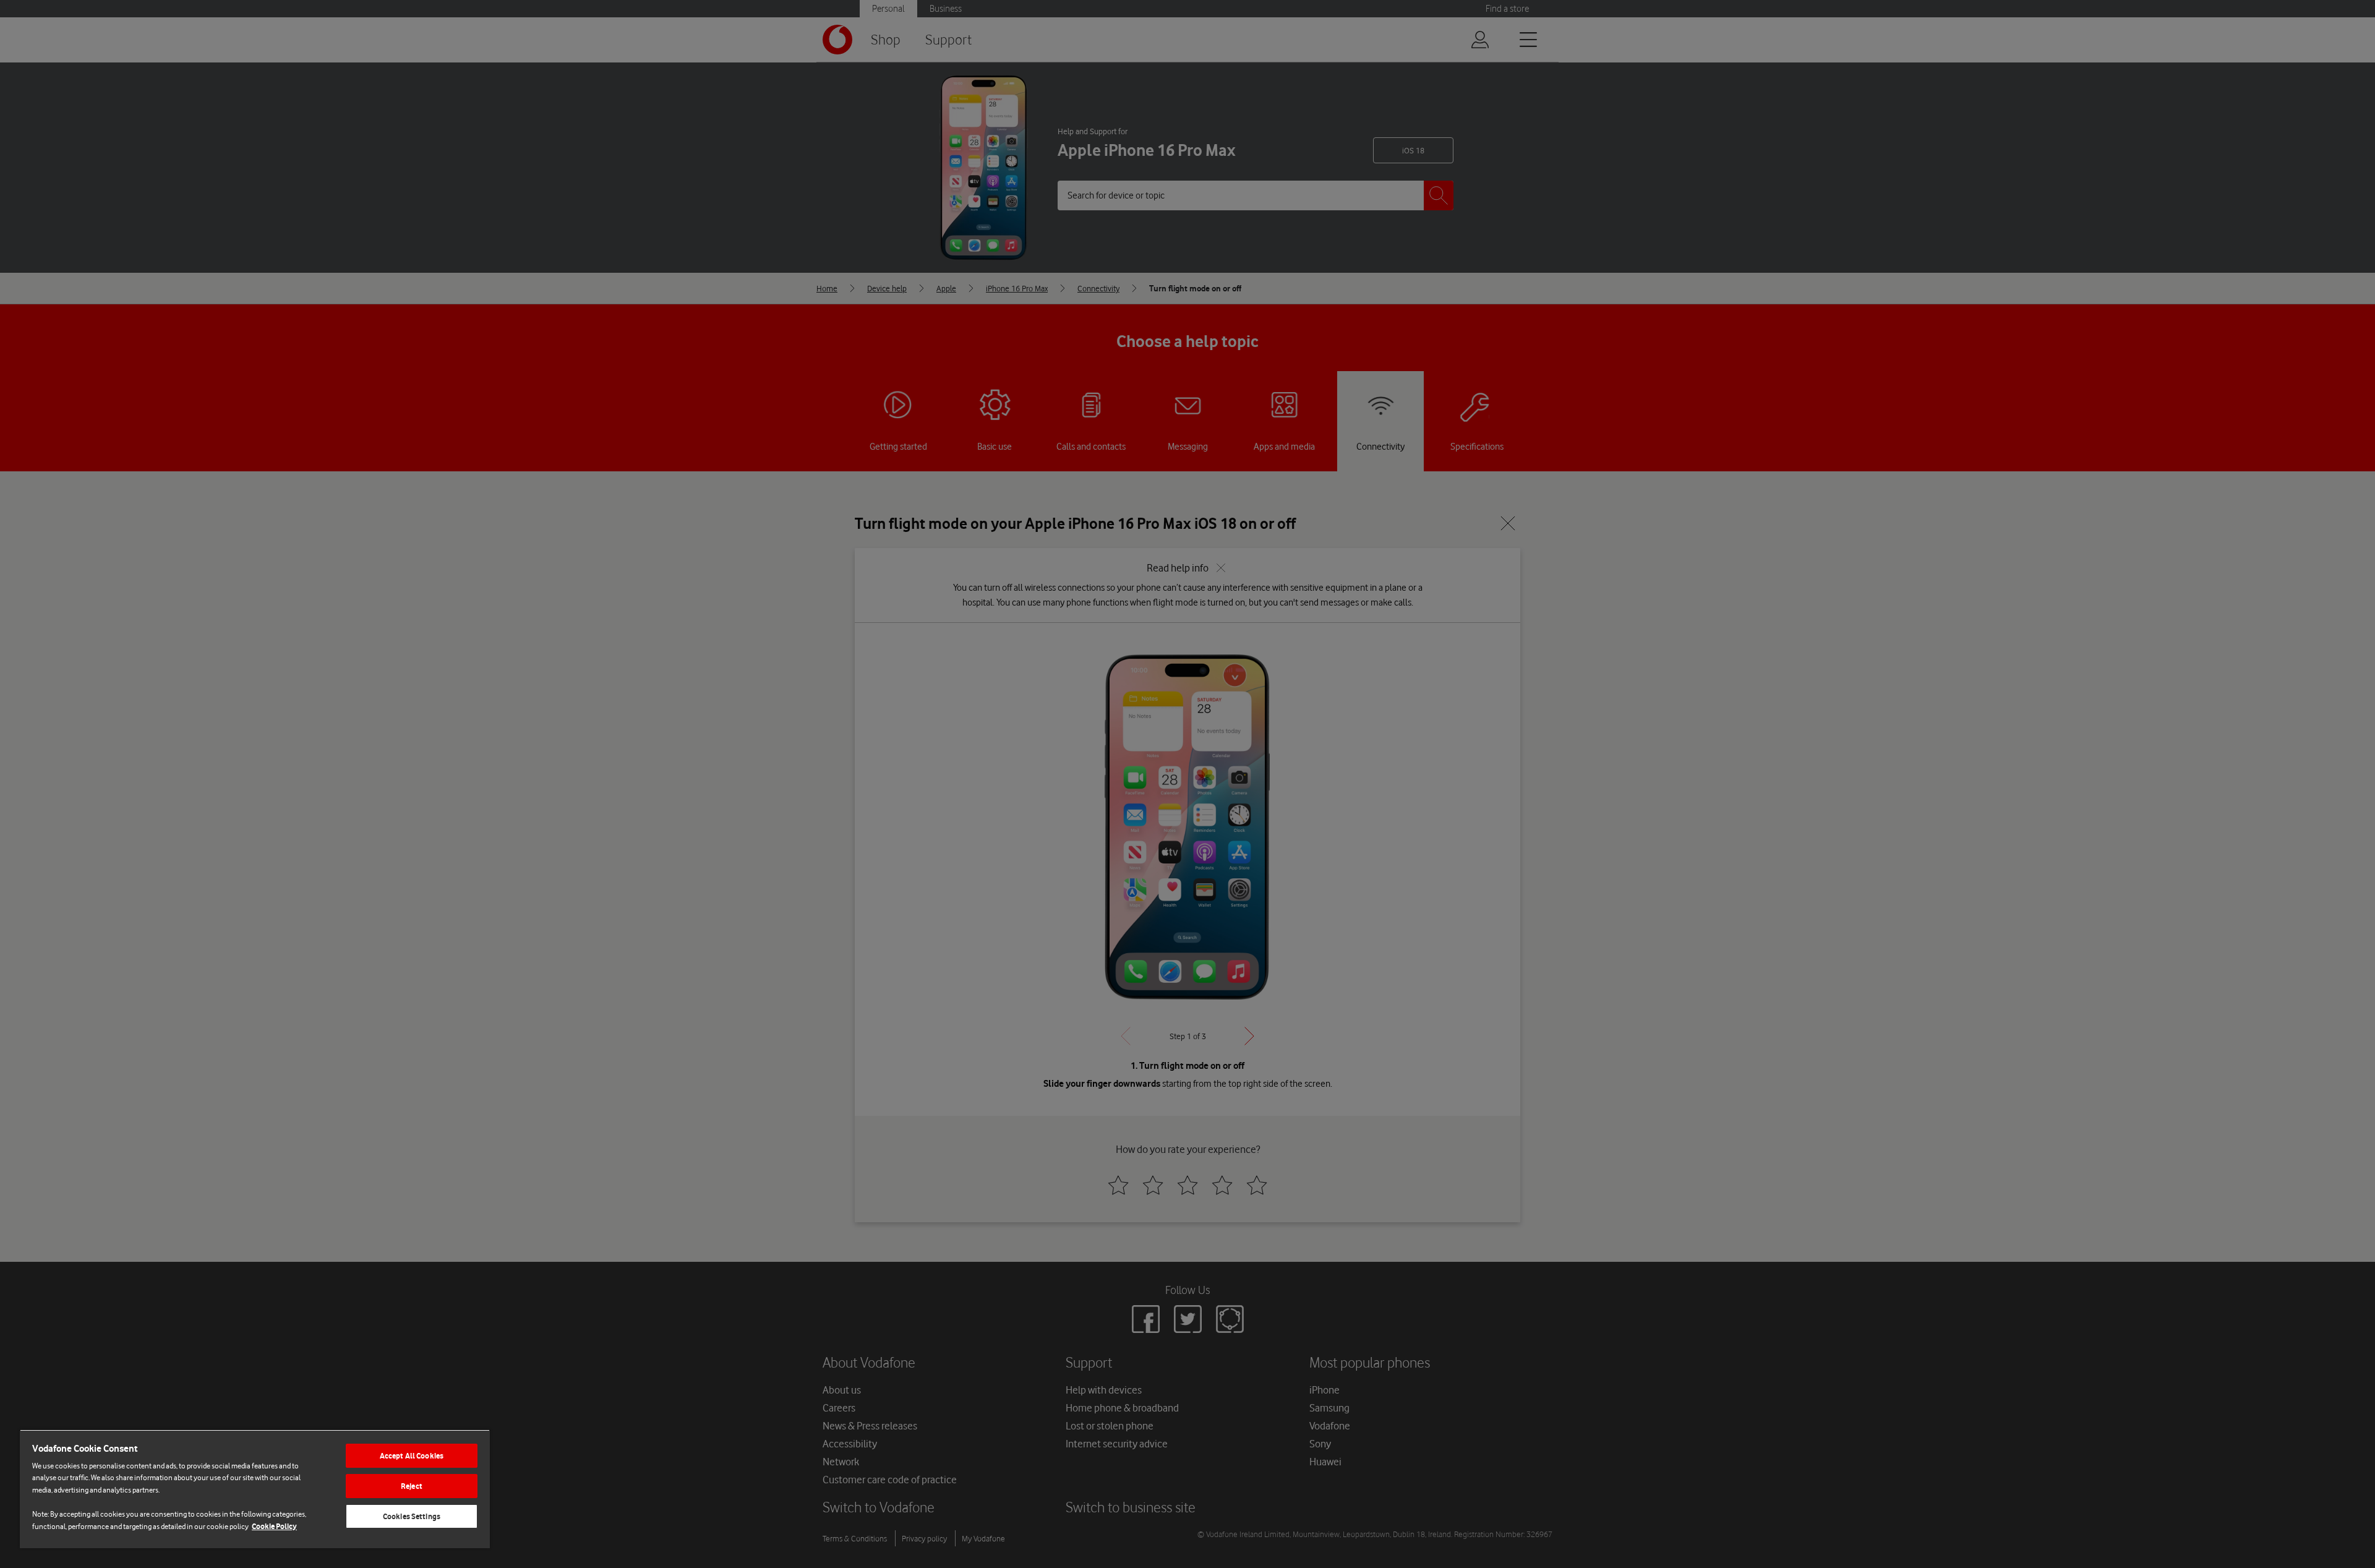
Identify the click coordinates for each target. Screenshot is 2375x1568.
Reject (412, 1486)
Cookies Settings (412, 1516)
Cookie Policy (274, 1526)
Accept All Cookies (412, 1456)
